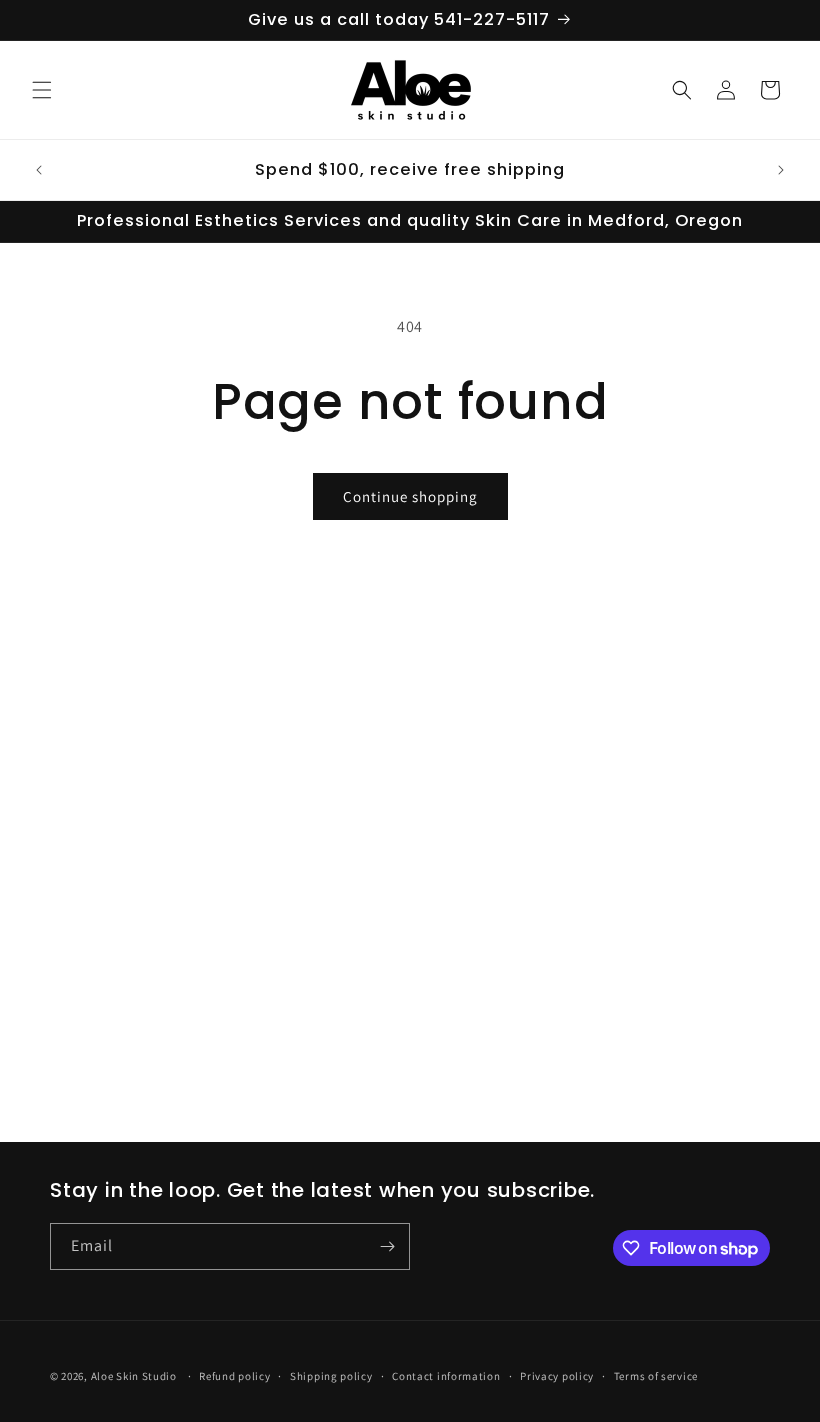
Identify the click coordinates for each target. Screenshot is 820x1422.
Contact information (446, 1376)
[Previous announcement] (39, 170)
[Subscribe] (387, 1246)
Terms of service (656, 1376)
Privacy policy (557, 1376)
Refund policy (234, 1376)
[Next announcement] (781, 170)
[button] (42, 90)
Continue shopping (410, 496)
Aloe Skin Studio (134, 1376)
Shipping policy (331, 1376)
